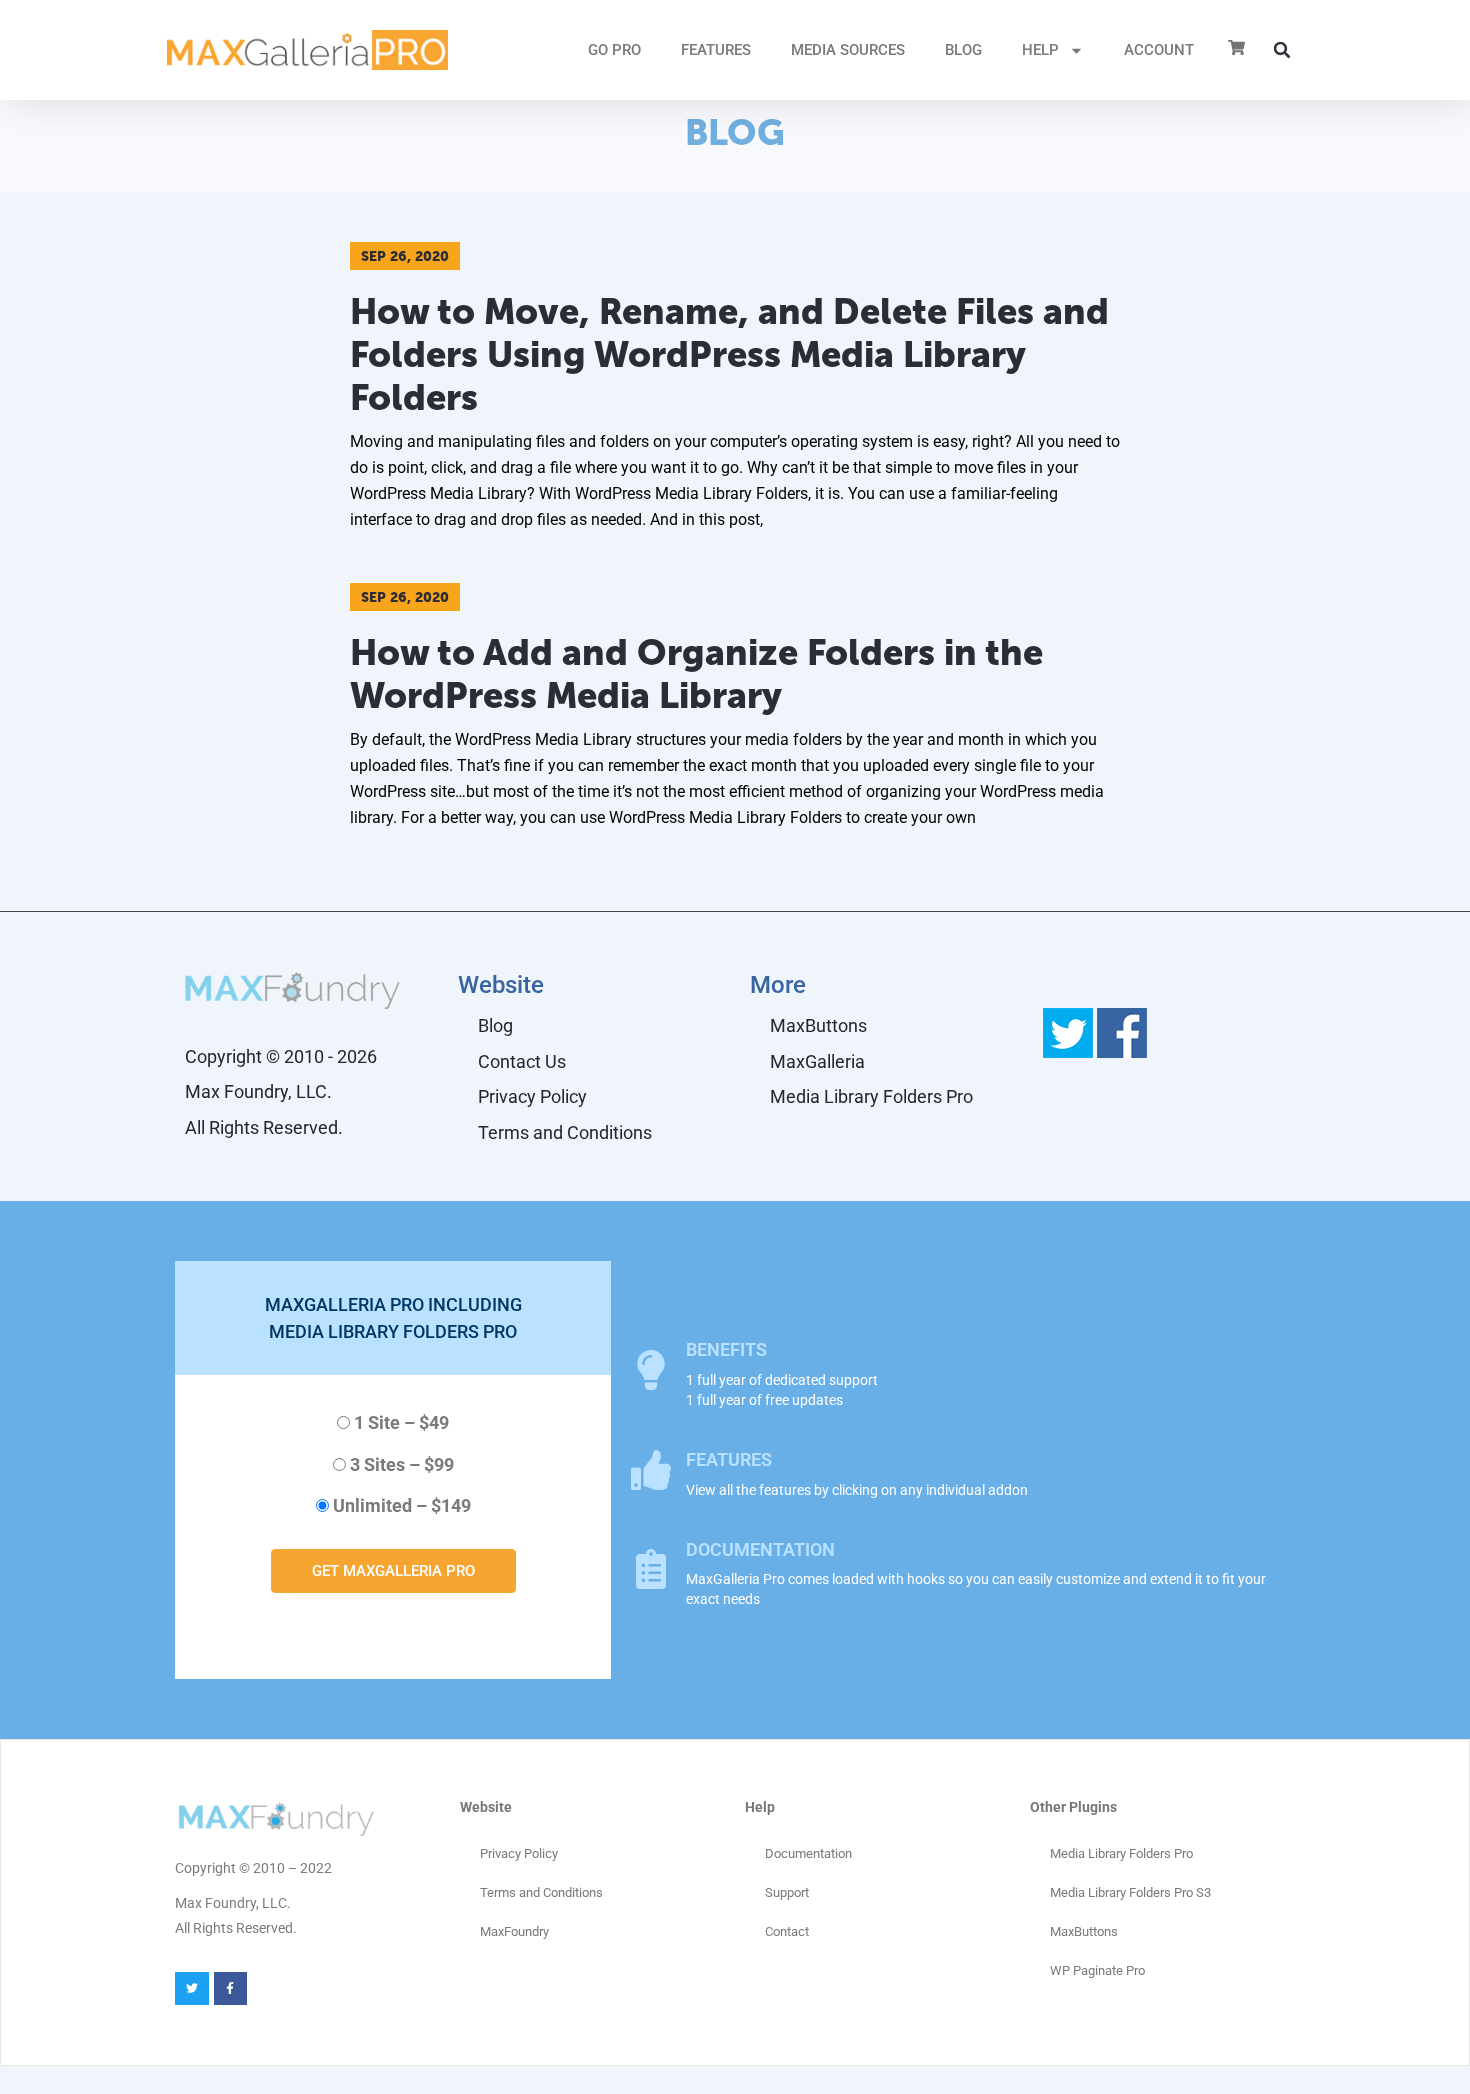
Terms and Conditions (565, 1132)
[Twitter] (192, 1989)
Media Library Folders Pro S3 (1130, 1892)
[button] (1282, 50)
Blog (963, 50)
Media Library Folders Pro (871, 1096)
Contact (787, 1931)
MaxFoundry (514, 1931)
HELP (1040, 50)
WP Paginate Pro (1097, 1970)
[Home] (307, 49)
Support (787, 1892)
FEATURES (716, 50)
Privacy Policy (532, 1096)
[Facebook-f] (231, 1989)
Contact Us (522, 1061)
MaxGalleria (817, 1061)
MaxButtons (818, 1025)
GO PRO (614, 50)
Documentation (808, 1853)
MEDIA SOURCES (848, 50)
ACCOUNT (1159, 50)
